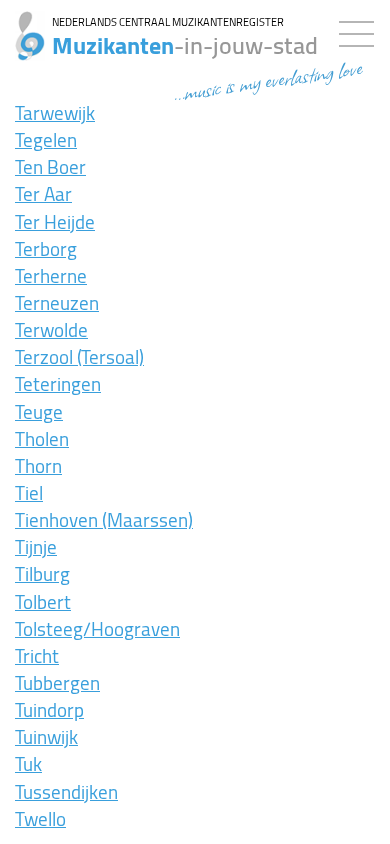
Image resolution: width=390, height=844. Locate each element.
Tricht (37, 656)
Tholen (42, 439)
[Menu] (361, 30)
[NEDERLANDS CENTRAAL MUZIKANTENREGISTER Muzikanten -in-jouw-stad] (22, 25)
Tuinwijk (46, 737)
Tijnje (36, 547)
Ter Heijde (55, 222)
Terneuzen (57, 303)
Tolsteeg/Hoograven (97, 629)
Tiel (29, 493)
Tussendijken (66, 792)
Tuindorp (49, 710)
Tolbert (43, 602)
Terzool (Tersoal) (79, 357)
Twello (40, 819)
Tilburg (42, 574)
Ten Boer (50, 167)
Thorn (38, 466)
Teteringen (58, 384)
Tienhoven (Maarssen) (104, 520)
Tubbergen (57, 683)
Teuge (39, 412)
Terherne (51, 276)
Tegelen (46, 140)
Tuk (28, 764)
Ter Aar (43, 194)
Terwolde (51, 330)
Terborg (46, 249)
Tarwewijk (55, 113)
